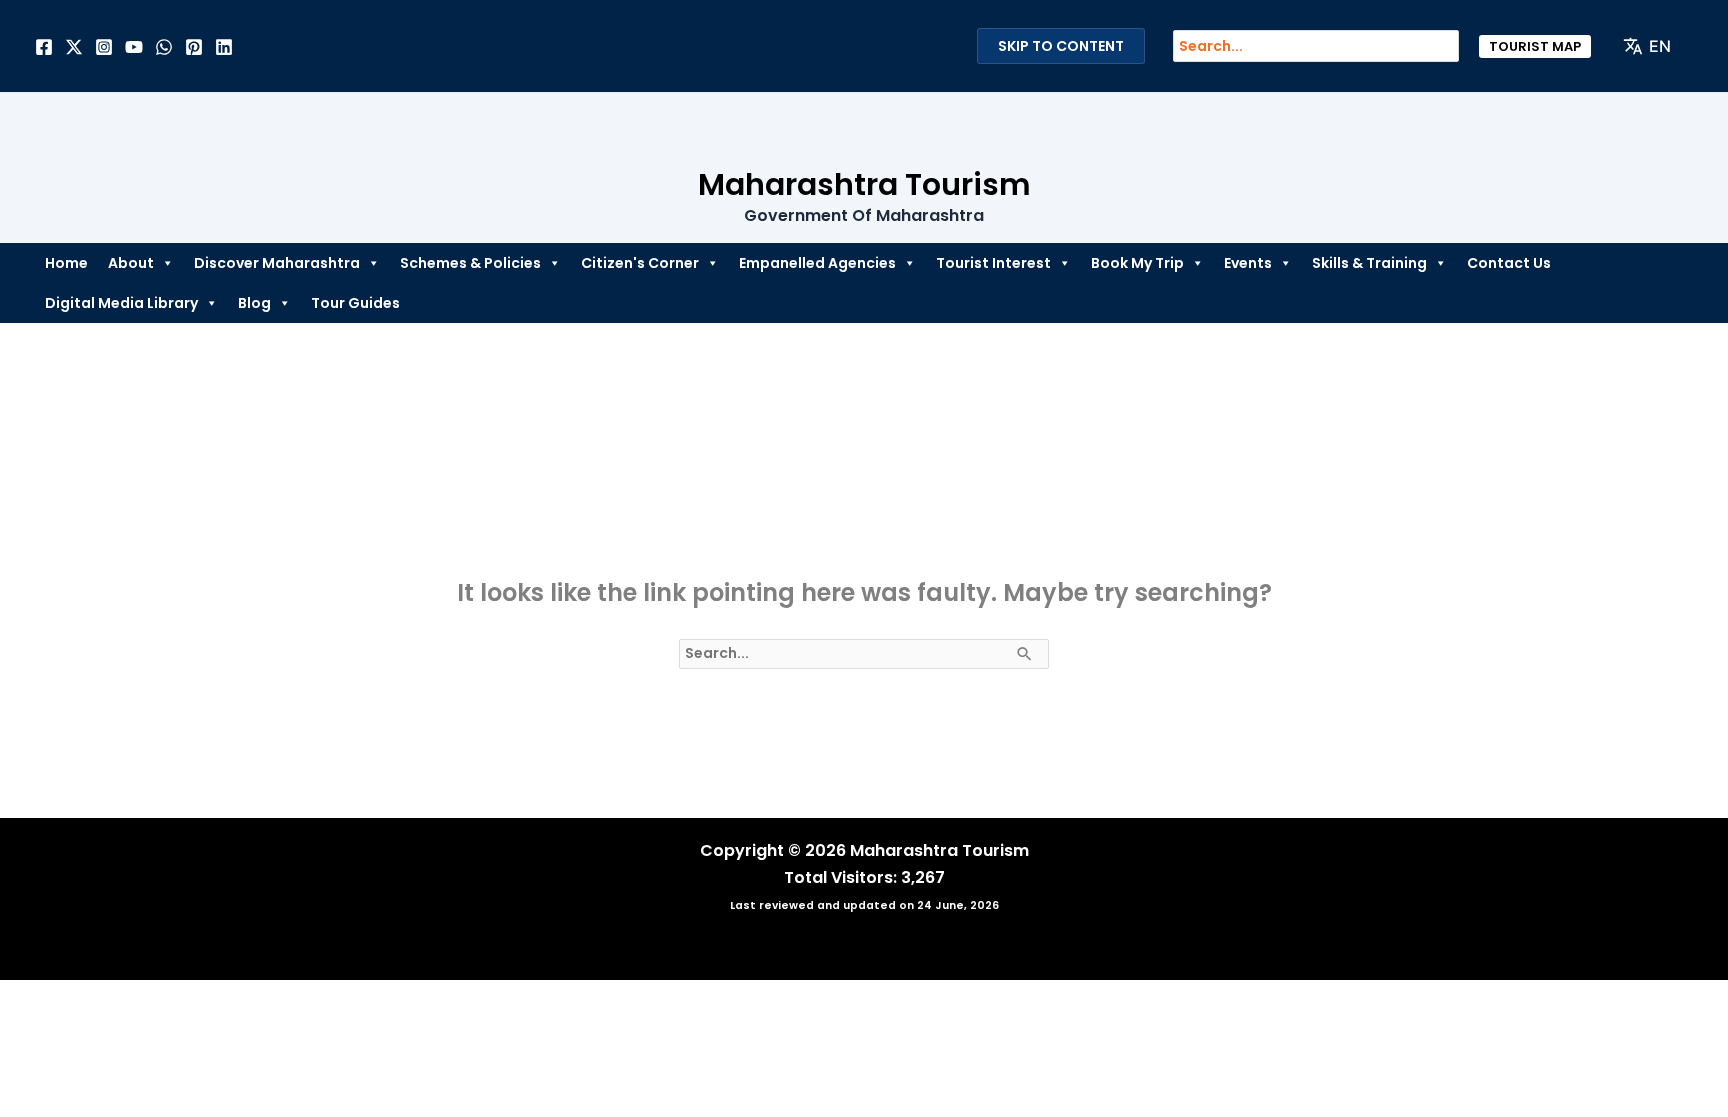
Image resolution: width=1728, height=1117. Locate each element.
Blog (254, 303)
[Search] (1454, 46)
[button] (1535, 46)
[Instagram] (104, 47)
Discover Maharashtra (277, 263)
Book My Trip (1137, 263)
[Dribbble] (164, 47)
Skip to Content (1061, 46)
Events (1248, 263)
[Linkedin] (224, 47)
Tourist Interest (993, 263)
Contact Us (1509, 263)
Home (66, 263)
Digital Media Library (121, 303)
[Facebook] (44, 47)
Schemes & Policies (470, 263)
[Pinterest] (194, 47)
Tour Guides (355, 303)
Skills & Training (1369, 263)
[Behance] (134, 47)
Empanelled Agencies (817, 263)
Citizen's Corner (640, 263)
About (131, 263)
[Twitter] (74, 47)
